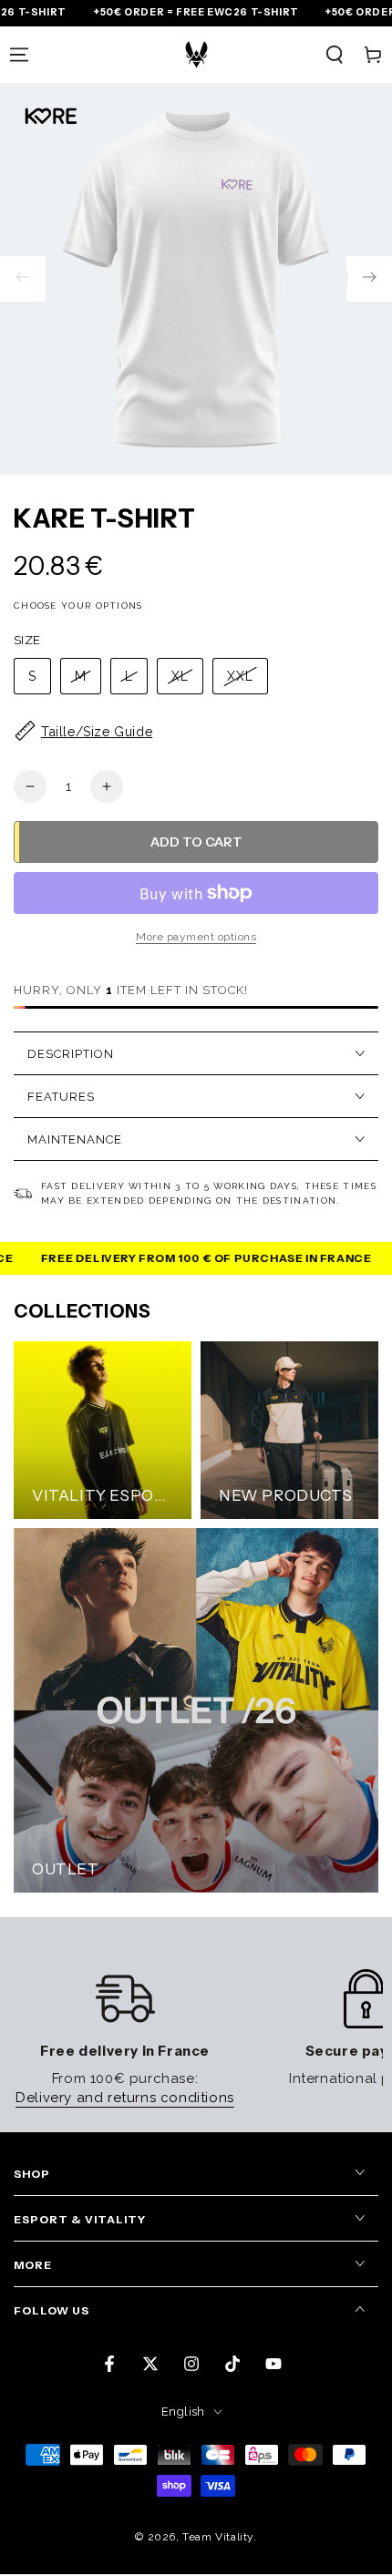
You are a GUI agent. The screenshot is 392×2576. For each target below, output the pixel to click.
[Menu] (19, 55)
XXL (240, 676)
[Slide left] (23, 279)
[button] (335, 55)
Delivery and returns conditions (125, 2098)
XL (180, 676)
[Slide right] (369, 279)
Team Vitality (218, 2537)
